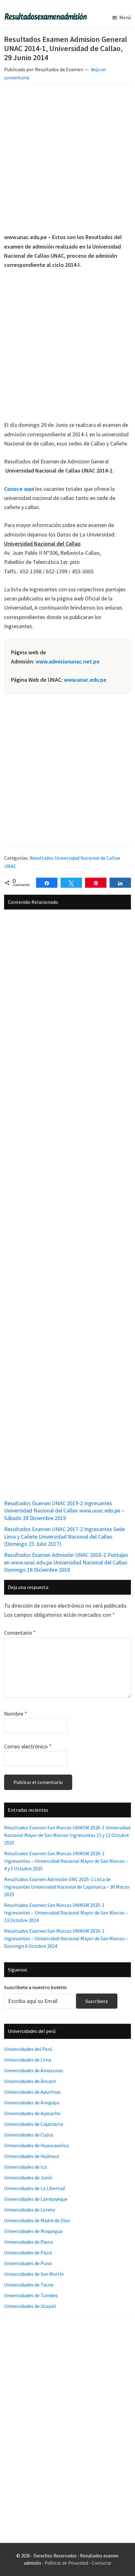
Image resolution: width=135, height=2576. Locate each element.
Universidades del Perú (28, 2049)
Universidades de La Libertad (34, 2188)
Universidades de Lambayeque (36, 2199)
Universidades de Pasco (29, 2242)
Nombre (16, 1714)
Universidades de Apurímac (32, 2092)
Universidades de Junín (28, 2177)
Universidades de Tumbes (31, 2295)
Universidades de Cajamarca (34, 2124)
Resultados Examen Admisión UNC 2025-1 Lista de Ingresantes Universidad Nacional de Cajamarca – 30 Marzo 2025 (67, 1887)
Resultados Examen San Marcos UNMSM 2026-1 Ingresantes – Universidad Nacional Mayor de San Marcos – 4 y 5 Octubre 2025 (66, 1861)
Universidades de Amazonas (34, 2070)
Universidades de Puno (28, 2263)
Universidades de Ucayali (30, 2306)
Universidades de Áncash (30, 2081)
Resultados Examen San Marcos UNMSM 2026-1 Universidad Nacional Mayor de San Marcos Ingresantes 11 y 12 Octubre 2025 (67, 1835)
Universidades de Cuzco (29, 2135)
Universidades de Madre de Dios (37, 2220)
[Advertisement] (67, 160)
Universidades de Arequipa (32, 2103)
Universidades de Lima (28, 2060)
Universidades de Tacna (29, 2285)
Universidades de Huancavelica (36, 2145)
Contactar (102, 2563)
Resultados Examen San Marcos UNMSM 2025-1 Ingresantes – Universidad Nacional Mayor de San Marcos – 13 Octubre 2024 (66, 1913)
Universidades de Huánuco (32, 2156)
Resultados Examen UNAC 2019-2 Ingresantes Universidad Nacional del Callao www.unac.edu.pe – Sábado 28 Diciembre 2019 (64, 1511)
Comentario (20, 1633)
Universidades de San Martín (34, 2274)
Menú (125, 17)
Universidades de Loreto (30, 2210)
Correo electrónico (28, 1746)
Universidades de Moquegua (33, 2231)
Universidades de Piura (28, 2252)
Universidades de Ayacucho (32, 2113)
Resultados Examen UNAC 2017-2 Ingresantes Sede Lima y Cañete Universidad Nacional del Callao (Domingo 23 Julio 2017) (65, 1536)
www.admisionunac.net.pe (67, 661)
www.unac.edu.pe (85, 680)
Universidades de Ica (25, 2167)
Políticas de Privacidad (66, 2563)
